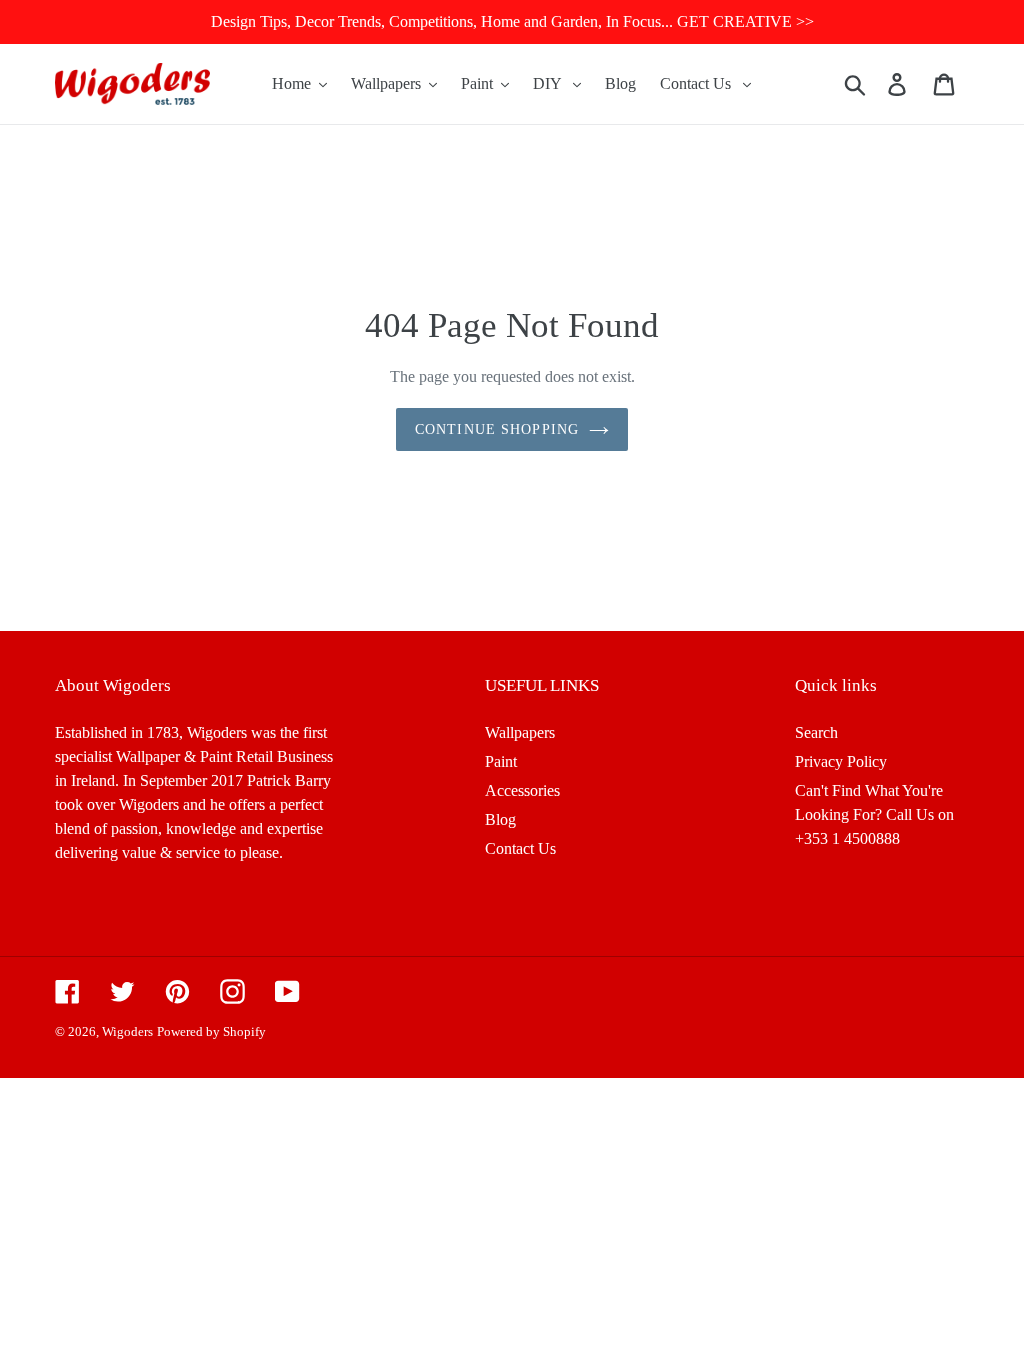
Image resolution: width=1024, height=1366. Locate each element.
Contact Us (520, 848)
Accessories (522, 790)
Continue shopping (497, 429)
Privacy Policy (841, 761)
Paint (501, 761)
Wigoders (127, 1031)
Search (816, 732)
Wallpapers (520, 732)
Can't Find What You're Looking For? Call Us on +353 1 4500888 (874, 814)
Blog (500, 819)
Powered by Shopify (211, 1031)
